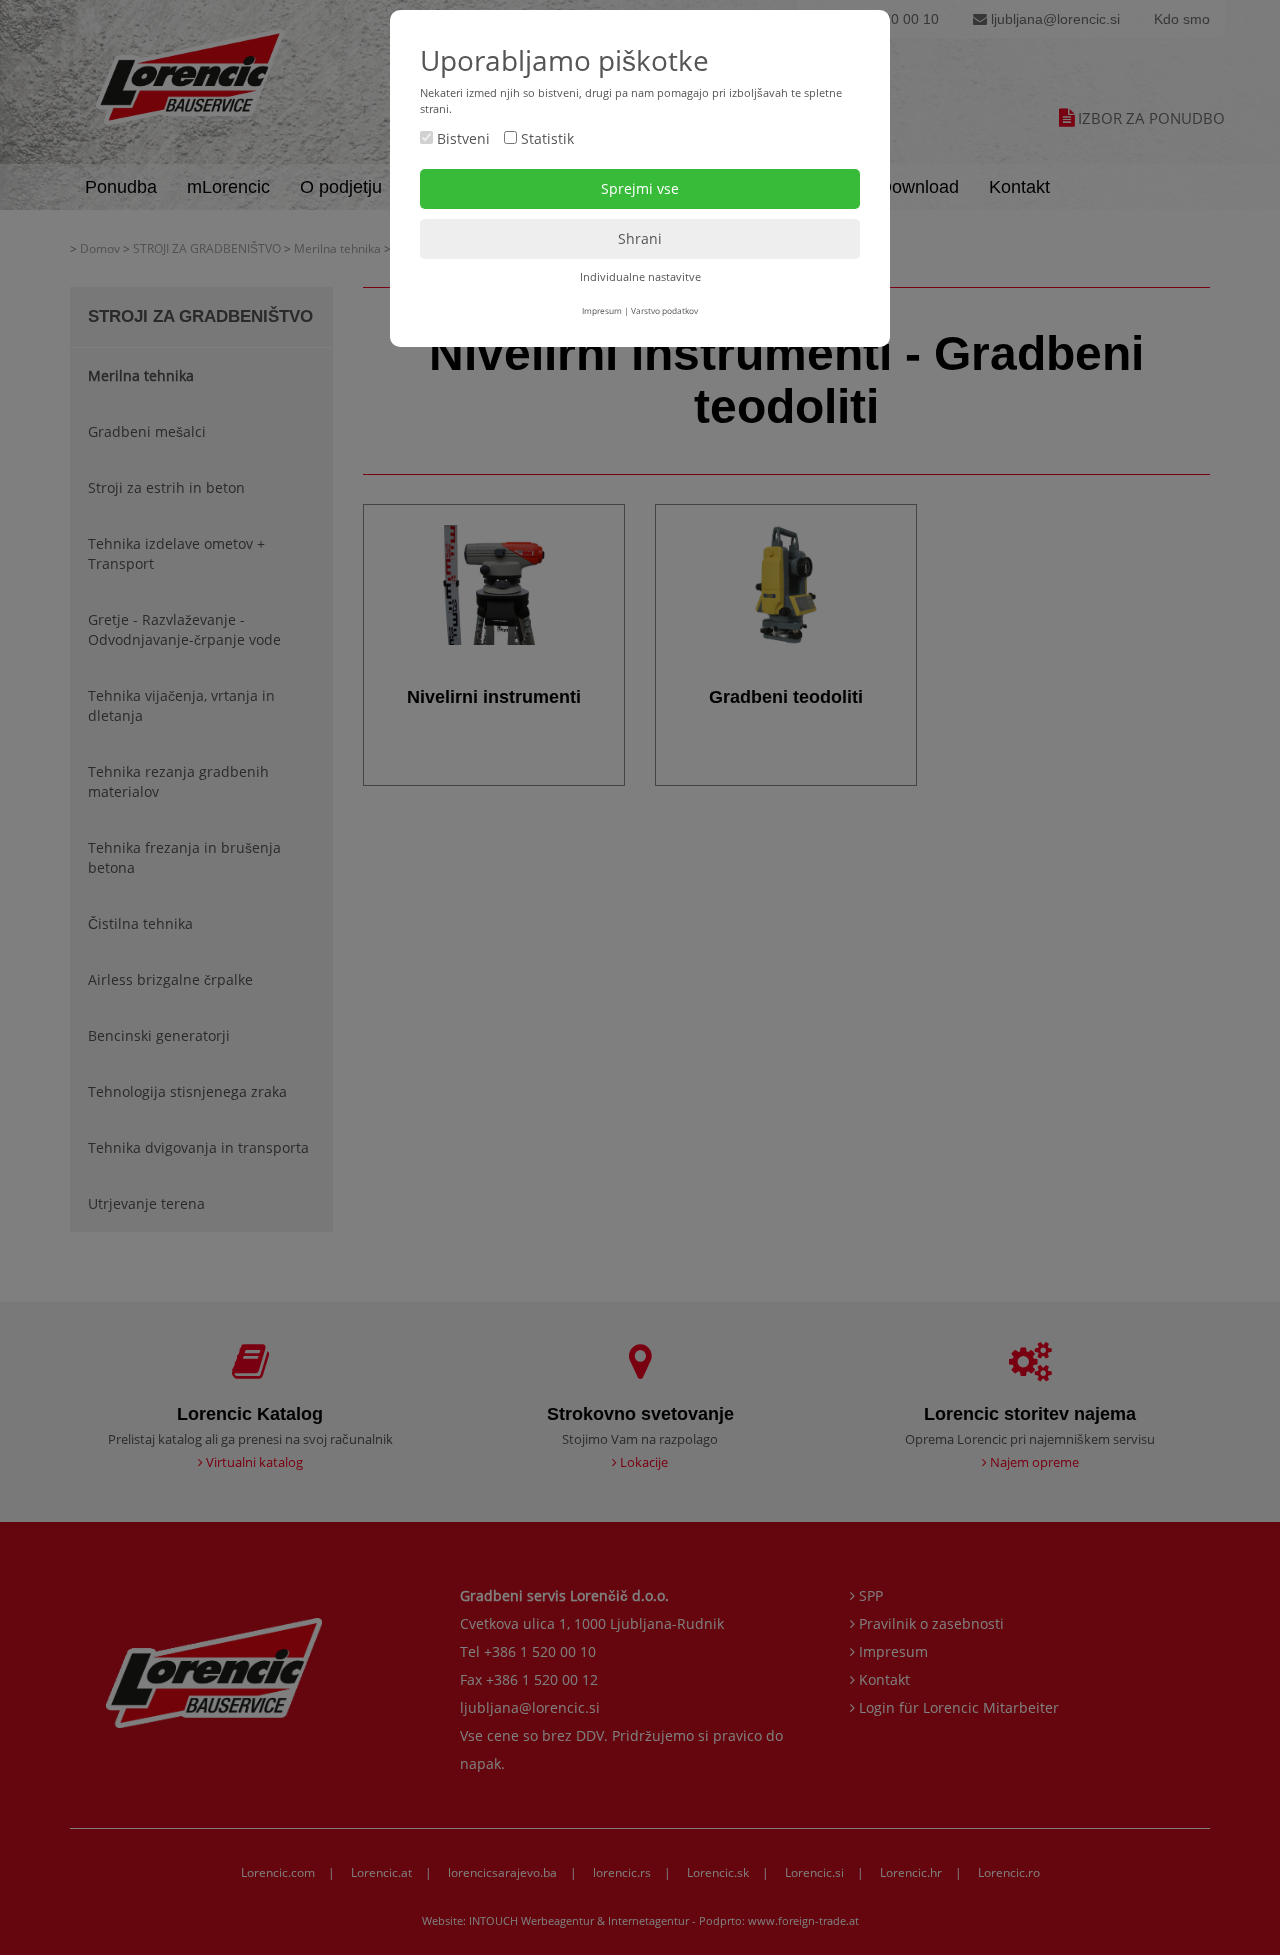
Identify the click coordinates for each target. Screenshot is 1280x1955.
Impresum (602, 310)
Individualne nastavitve (640, 276)
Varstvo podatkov (664, 310)
